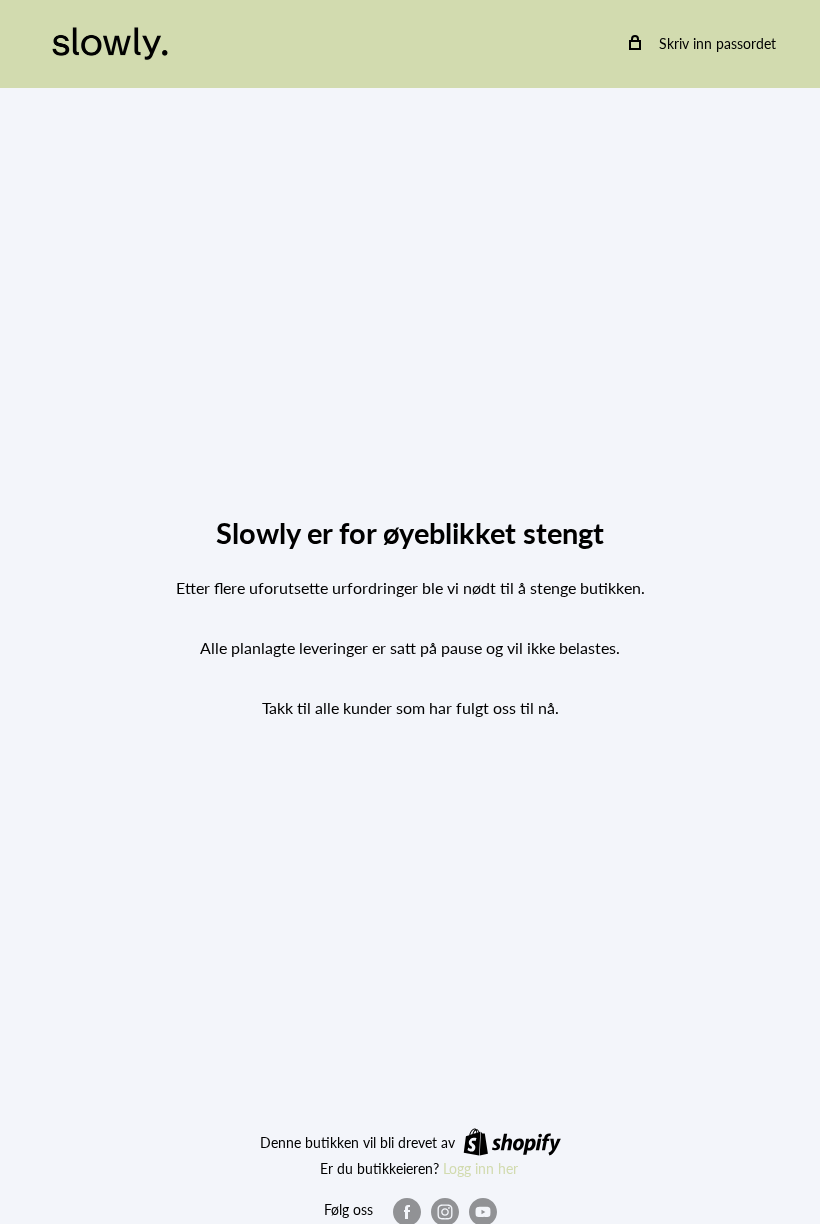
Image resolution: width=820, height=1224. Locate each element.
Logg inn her (480, 1168)
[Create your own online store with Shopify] (512, 1141)
